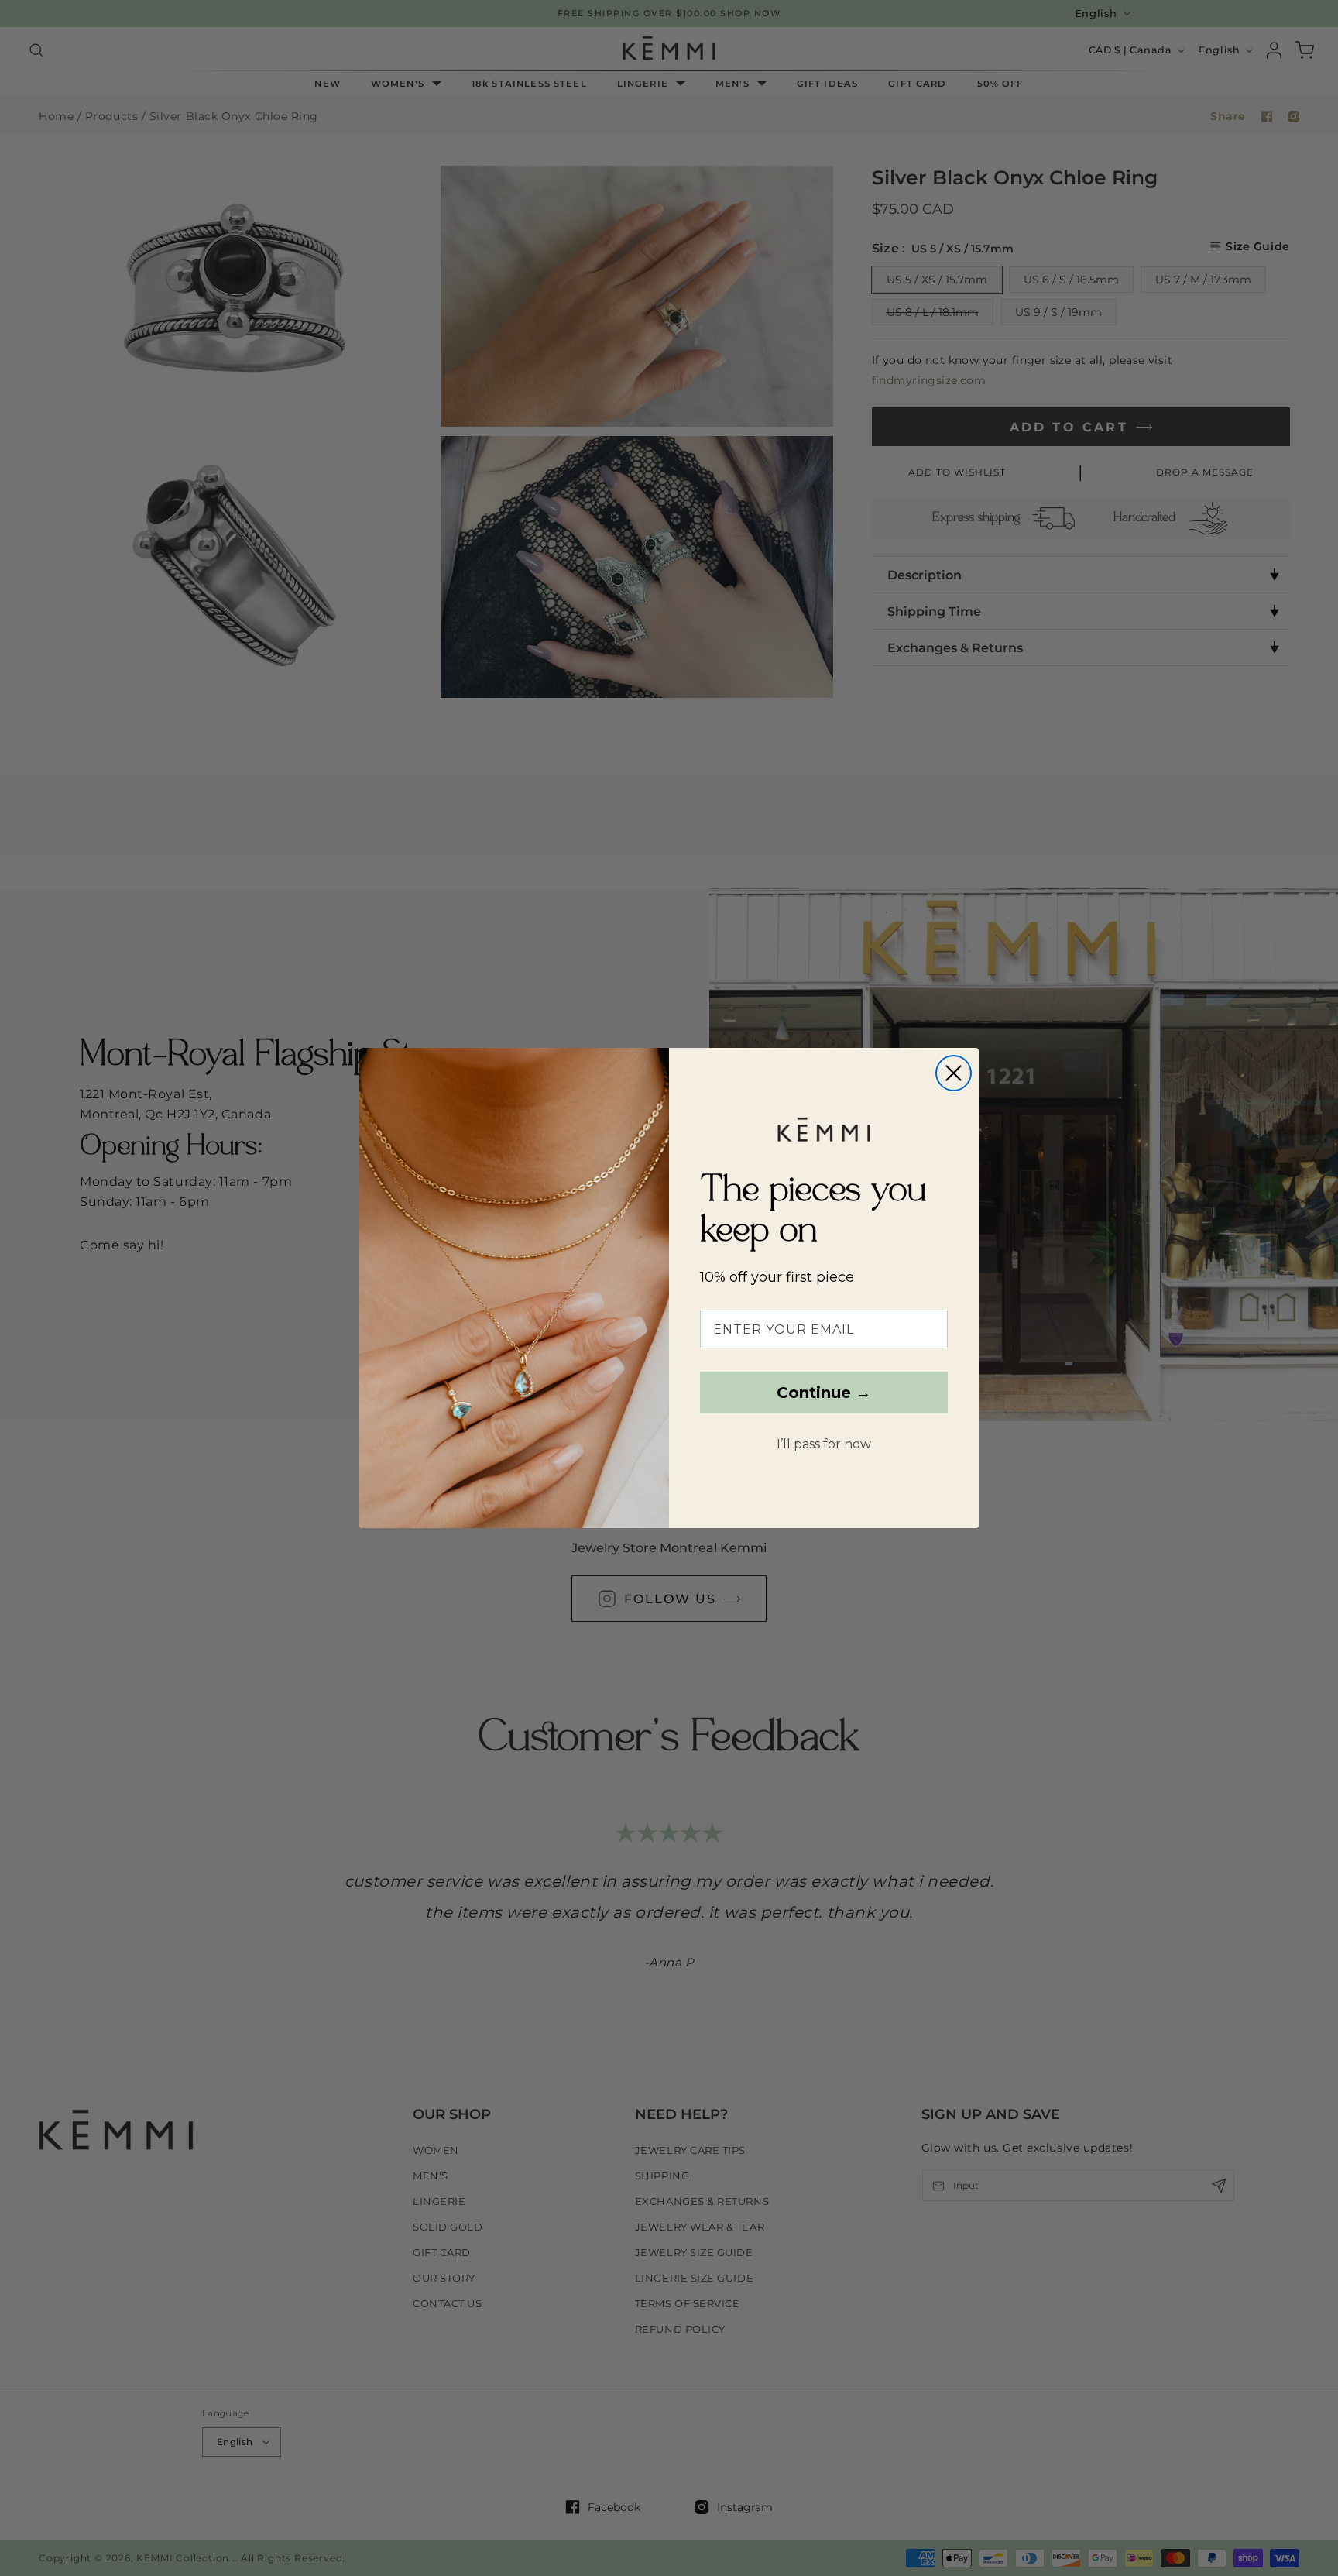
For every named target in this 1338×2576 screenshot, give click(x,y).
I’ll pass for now (824, 1445)
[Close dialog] (954, 1073)
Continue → (824, 1393)
